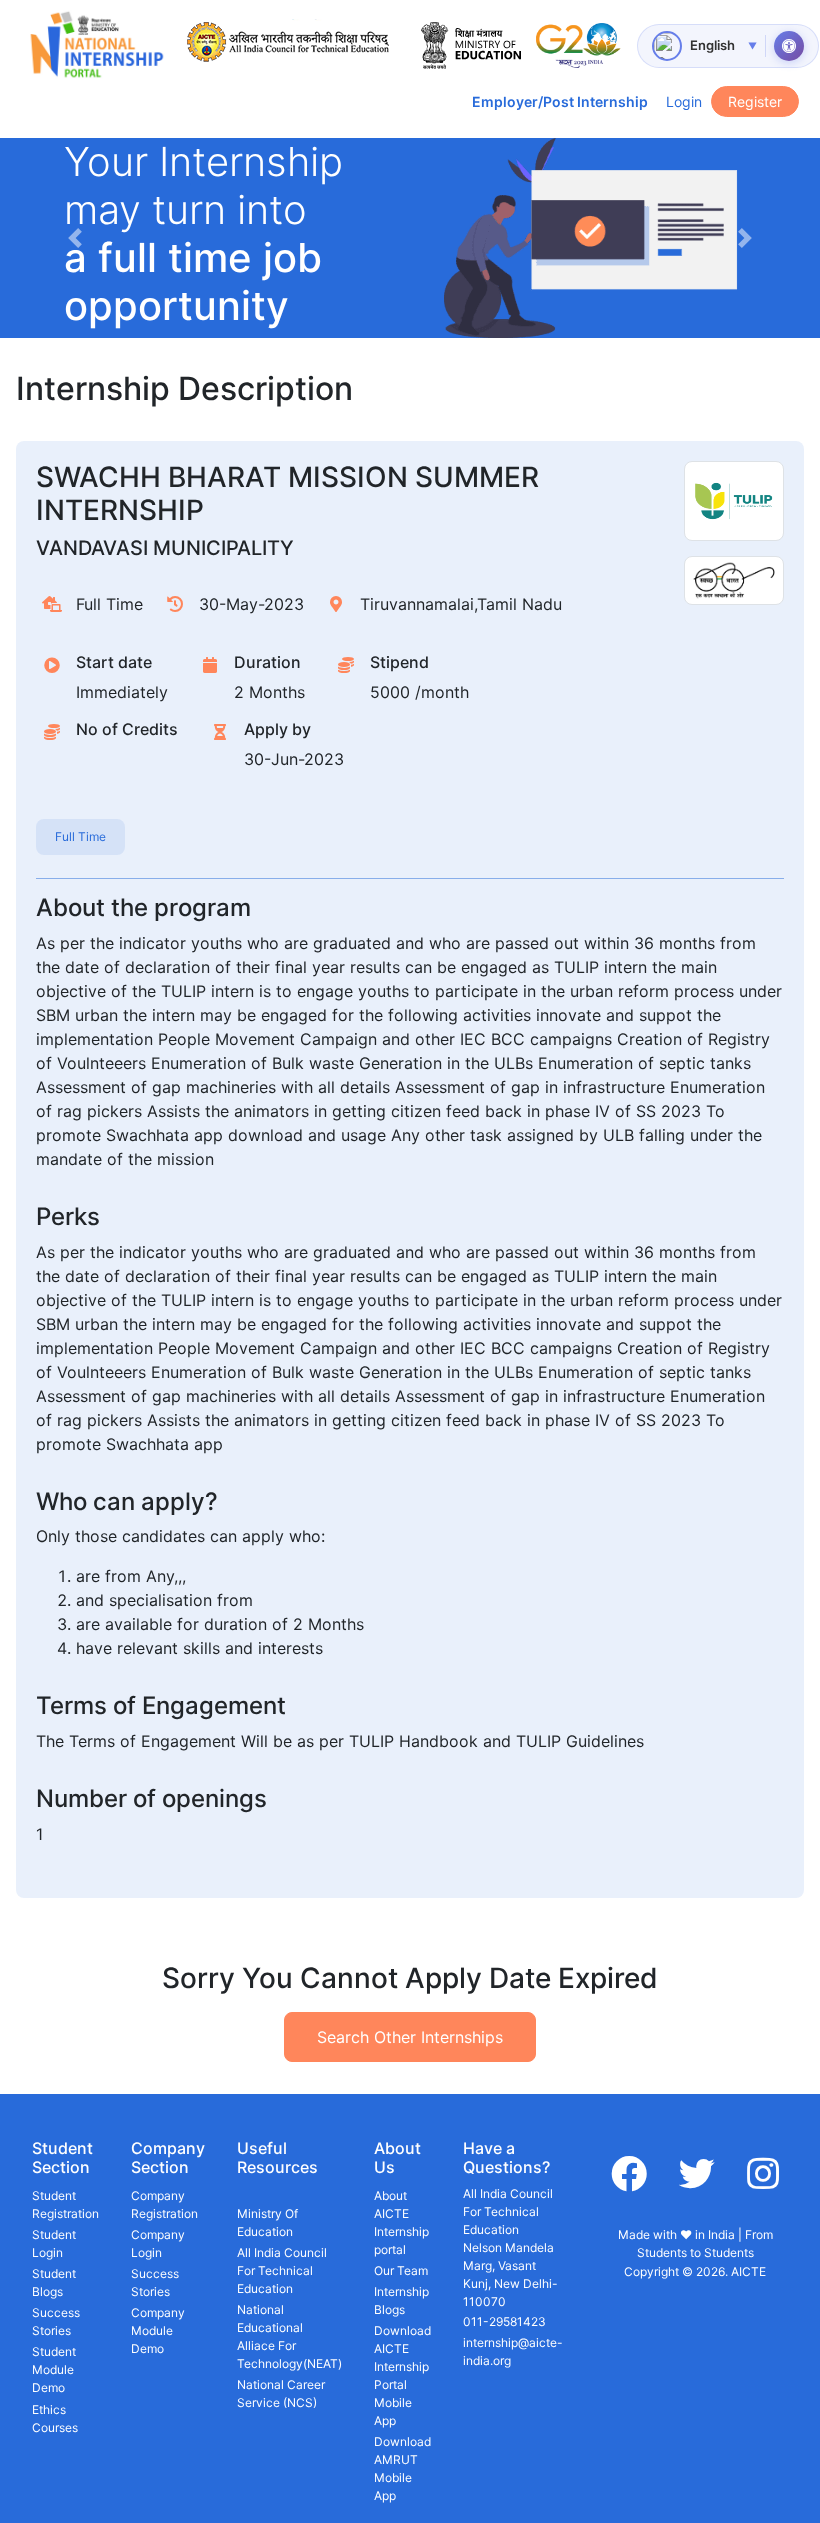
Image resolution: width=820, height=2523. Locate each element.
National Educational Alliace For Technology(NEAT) (289, 2336)
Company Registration (164, 2204)
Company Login (158, 2243)
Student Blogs (54, 2282)
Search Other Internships (410, 2037)
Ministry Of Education (267, 2222)
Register (755, 101)
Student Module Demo (54, 2369)
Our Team (401, 2270)
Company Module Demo (158, 2330)
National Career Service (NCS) (281, 2393)
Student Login (54, 2243)
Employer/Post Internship (560, 101)
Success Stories (56, 2321)
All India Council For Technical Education (282, 2270)
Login (684, 101)
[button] (75, 238)
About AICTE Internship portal (401, 2222)
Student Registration (65, 2204)
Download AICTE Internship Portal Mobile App (402, 2375)
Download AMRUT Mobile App (402, 2468)
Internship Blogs (401, 2300)
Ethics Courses (55, 2418)
